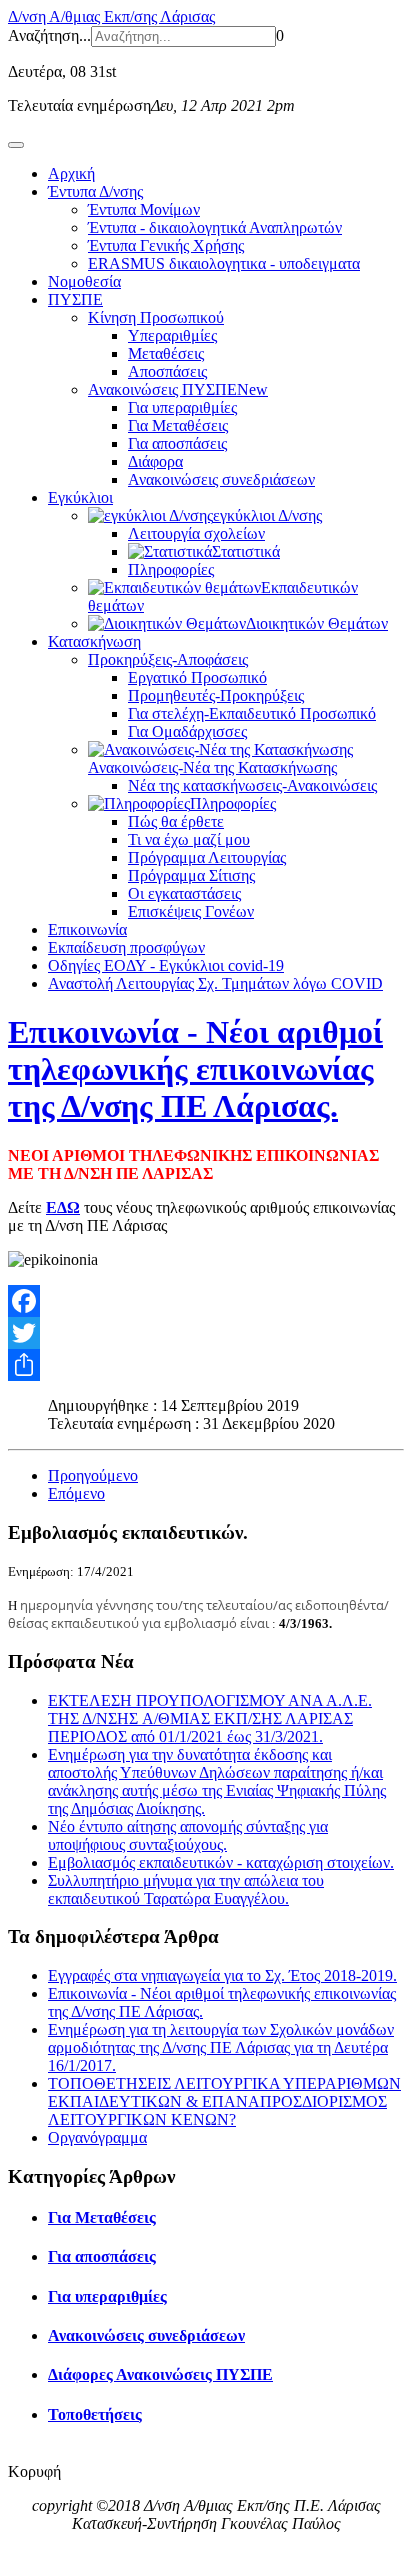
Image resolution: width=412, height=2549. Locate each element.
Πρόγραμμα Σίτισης (191, 875)
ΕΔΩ (63, 1207)
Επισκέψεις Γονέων (191, 911)
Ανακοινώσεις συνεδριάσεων (221, 479)
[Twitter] (206, 1333)
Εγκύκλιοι (80, 497)
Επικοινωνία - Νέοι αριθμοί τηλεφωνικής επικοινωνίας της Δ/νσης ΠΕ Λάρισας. (195, 1069)
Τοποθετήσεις (95, 2414)
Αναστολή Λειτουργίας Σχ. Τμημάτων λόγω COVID (215, 983)
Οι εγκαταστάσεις (184, 893)
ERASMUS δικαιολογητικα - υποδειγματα (224, 263)
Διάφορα (155, 461)
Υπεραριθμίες (172, 335)
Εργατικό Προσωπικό (197, 677)
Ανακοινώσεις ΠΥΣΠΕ (178, 389)
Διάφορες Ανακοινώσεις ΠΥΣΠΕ (160, 2374)
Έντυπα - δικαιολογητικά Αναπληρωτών (215, 227)
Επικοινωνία (87, 929)
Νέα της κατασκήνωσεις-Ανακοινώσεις (252, 785)
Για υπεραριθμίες (182, 407)
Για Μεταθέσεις (178, 425)
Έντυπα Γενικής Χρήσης (166, 245)
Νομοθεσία (84, 281)
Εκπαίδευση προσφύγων (126, 947)
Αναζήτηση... (49, 35)
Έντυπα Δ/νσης (95, 191)
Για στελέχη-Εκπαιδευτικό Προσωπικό (252, 713)
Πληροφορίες (171, 569)
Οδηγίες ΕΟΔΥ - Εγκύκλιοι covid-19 (166, 965)
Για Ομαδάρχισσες (187, 731)
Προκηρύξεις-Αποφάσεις (168, 659)
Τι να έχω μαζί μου (189, 839)
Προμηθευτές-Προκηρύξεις (216, 695)
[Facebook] (206, 1301)
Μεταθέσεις (166, 353)
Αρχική (71, 173)
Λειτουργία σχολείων (196, 533)
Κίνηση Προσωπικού (156, 317)
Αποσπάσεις (167, 371)
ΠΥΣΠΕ (75, 299)
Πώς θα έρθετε (176, 821)
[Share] (206, 1365)
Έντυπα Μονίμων (144, 209)
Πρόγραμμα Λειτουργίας (207, 857)
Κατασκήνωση (94, 641)
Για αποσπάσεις (177, 443)
